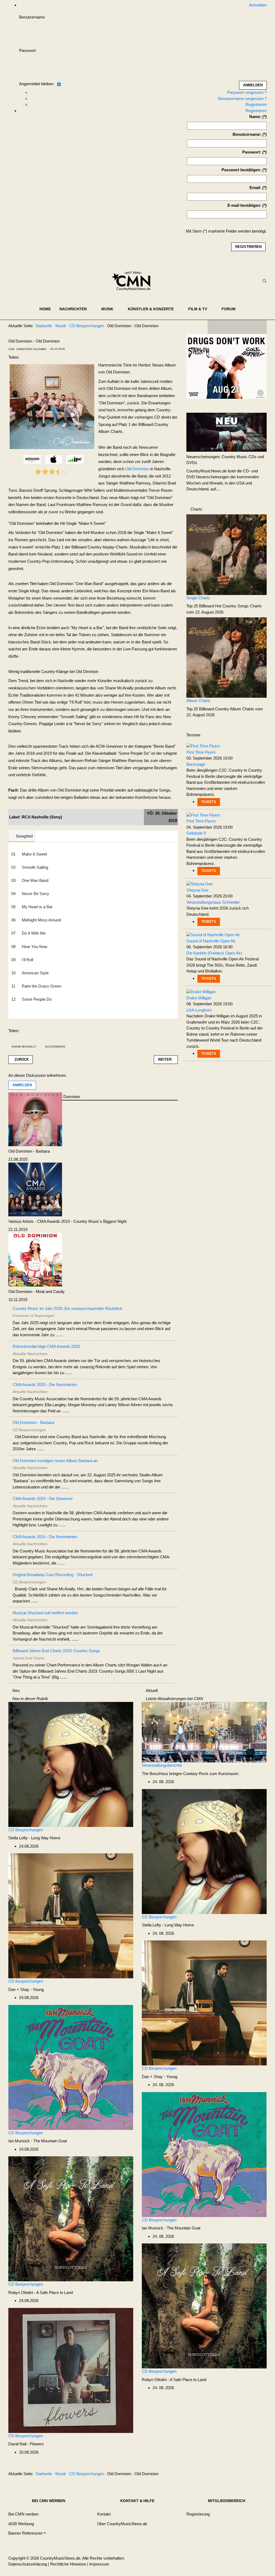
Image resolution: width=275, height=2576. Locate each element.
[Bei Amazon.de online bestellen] (32, 459)
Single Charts (198, 598)
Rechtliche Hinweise (68, 2564)
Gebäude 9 (196, 833)
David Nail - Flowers (26, 2444)
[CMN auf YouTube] (248, 327)
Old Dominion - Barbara (29, 1151)
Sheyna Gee (197, 890)
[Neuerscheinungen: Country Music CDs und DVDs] (227, 432)
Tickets (209, 802)
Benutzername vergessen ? (242, 99)
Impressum (99, 2564)
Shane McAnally (24, 1047)
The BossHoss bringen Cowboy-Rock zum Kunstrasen (190, 1774)
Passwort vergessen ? (247, 92)
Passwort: (252, 152)
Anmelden (22, 1085)
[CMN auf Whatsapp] (240, 2475)
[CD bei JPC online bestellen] (75, 459)
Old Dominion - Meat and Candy (37, 1291)
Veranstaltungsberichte (162, 1765)
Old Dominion (137, 469)
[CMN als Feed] (259, 327)
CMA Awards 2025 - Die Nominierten (45, 1385)
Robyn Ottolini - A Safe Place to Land (41, 2292)
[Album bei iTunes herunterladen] (54, 459)
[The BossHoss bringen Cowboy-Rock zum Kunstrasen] (204, 1732)
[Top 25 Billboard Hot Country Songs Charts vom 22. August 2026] (227, 554)
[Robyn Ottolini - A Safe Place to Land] (71, 2219)
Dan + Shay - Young (26, 1989)
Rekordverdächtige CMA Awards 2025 (46, 1346)
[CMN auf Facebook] (216, 327)
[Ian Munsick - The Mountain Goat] (71, 2067)
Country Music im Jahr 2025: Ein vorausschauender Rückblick (68, 1308)
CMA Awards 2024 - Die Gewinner (43, 1499)
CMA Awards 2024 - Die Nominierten (45, 1537)
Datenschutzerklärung (28, 2564)
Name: (255, 117)
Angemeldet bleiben (36, 84)
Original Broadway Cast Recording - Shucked (53, 1575)
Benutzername (32, 17)
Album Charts (198, 701)
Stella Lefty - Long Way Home (34, 1838)
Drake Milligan (199, 998)
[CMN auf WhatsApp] (237, 327)
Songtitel (24, 836)
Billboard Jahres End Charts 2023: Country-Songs (56, 1651)
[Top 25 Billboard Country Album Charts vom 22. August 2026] (227, 657)
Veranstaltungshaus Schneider (213, 902)
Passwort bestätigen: (241, 170)
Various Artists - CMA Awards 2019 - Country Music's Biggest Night (67, 1221)
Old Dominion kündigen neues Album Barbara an (55, 1461)
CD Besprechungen (26, 1830)
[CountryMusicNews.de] (133, 281)
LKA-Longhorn (199, 1010)
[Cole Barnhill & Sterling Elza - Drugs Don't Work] (227, 366)
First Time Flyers (201, 752)
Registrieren (256, 104)
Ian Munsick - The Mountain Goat (38, 2141)
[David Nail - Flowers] (71, 2370)
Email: (255, 188)
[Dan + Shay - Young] (71, 1916)
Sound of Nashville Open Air (211, 941)
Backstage (196, 764)
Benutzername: (247, 134)
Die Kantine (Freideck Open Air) (214, 953)
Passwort (27, 50)
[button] (76, 309)
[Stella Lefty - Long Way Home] (71, 1764)
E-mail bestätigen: (244, 205)
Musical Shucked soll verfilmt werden (45, 1613)
